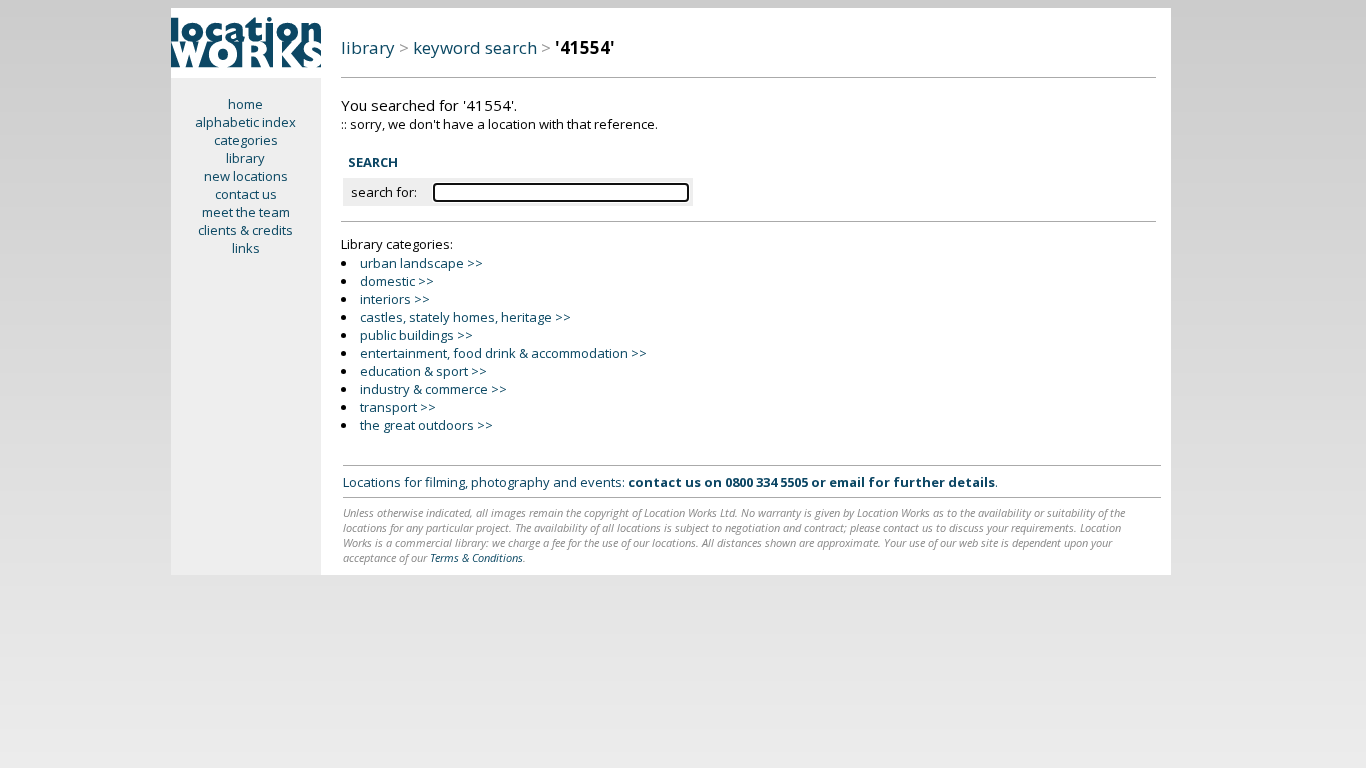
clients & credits (245, 230)
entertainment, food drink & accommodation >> (503, 353)
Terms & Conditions (476, 557)
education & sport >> (423, 371)
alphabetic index (245, 122)
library (245, 158)
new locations (246, 176)
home (245, 104)
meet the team (246, 212)
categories (246, 140)
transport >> (398, 407)
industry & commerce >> (433, 389)
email (847, 482)
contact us (246, 194)
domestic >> (397, 281)
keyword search (475, 47)
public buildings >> (416, 335)
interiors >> (395, 299)
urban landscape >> (421, 263)
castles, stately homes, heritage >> (465, 317)
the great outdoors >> (426, 425)
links (246, 248)
